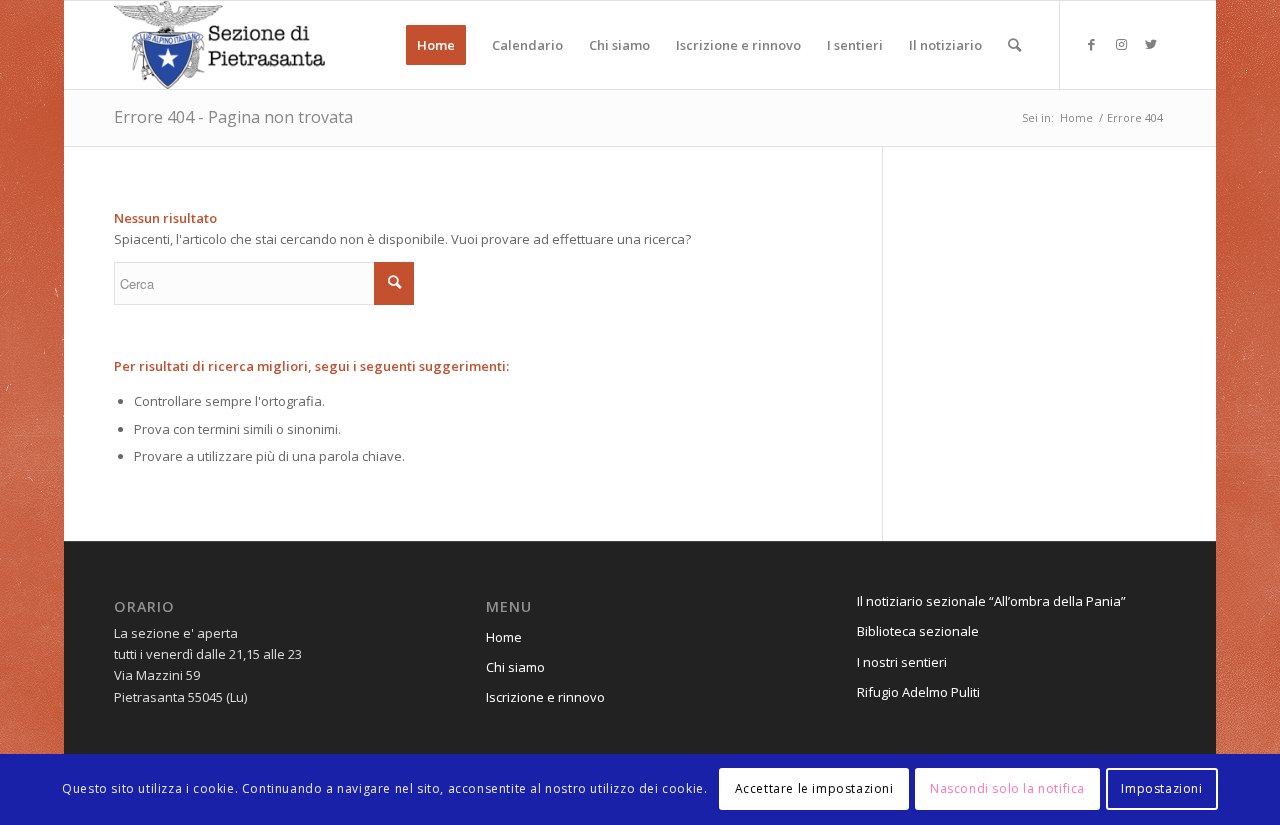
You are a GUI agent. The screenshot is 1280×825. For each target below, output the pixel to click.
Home (504, 637)
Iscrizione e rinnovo (545, 697)
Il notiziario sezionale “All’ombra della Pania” (991, 601)
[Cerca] (1014, 45)
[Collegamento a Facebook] (1091, 44)
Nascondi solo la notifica (1007, 789)
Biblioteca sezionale (918, 631)
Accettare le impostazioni (814, 789)
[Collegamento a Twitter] (1151, 44)
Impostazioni (1161, 789)
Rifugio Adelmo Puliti (918, 692)
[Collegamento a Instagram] (1121, 44)
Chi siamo (515, 667)
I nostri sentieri (902, 662)
